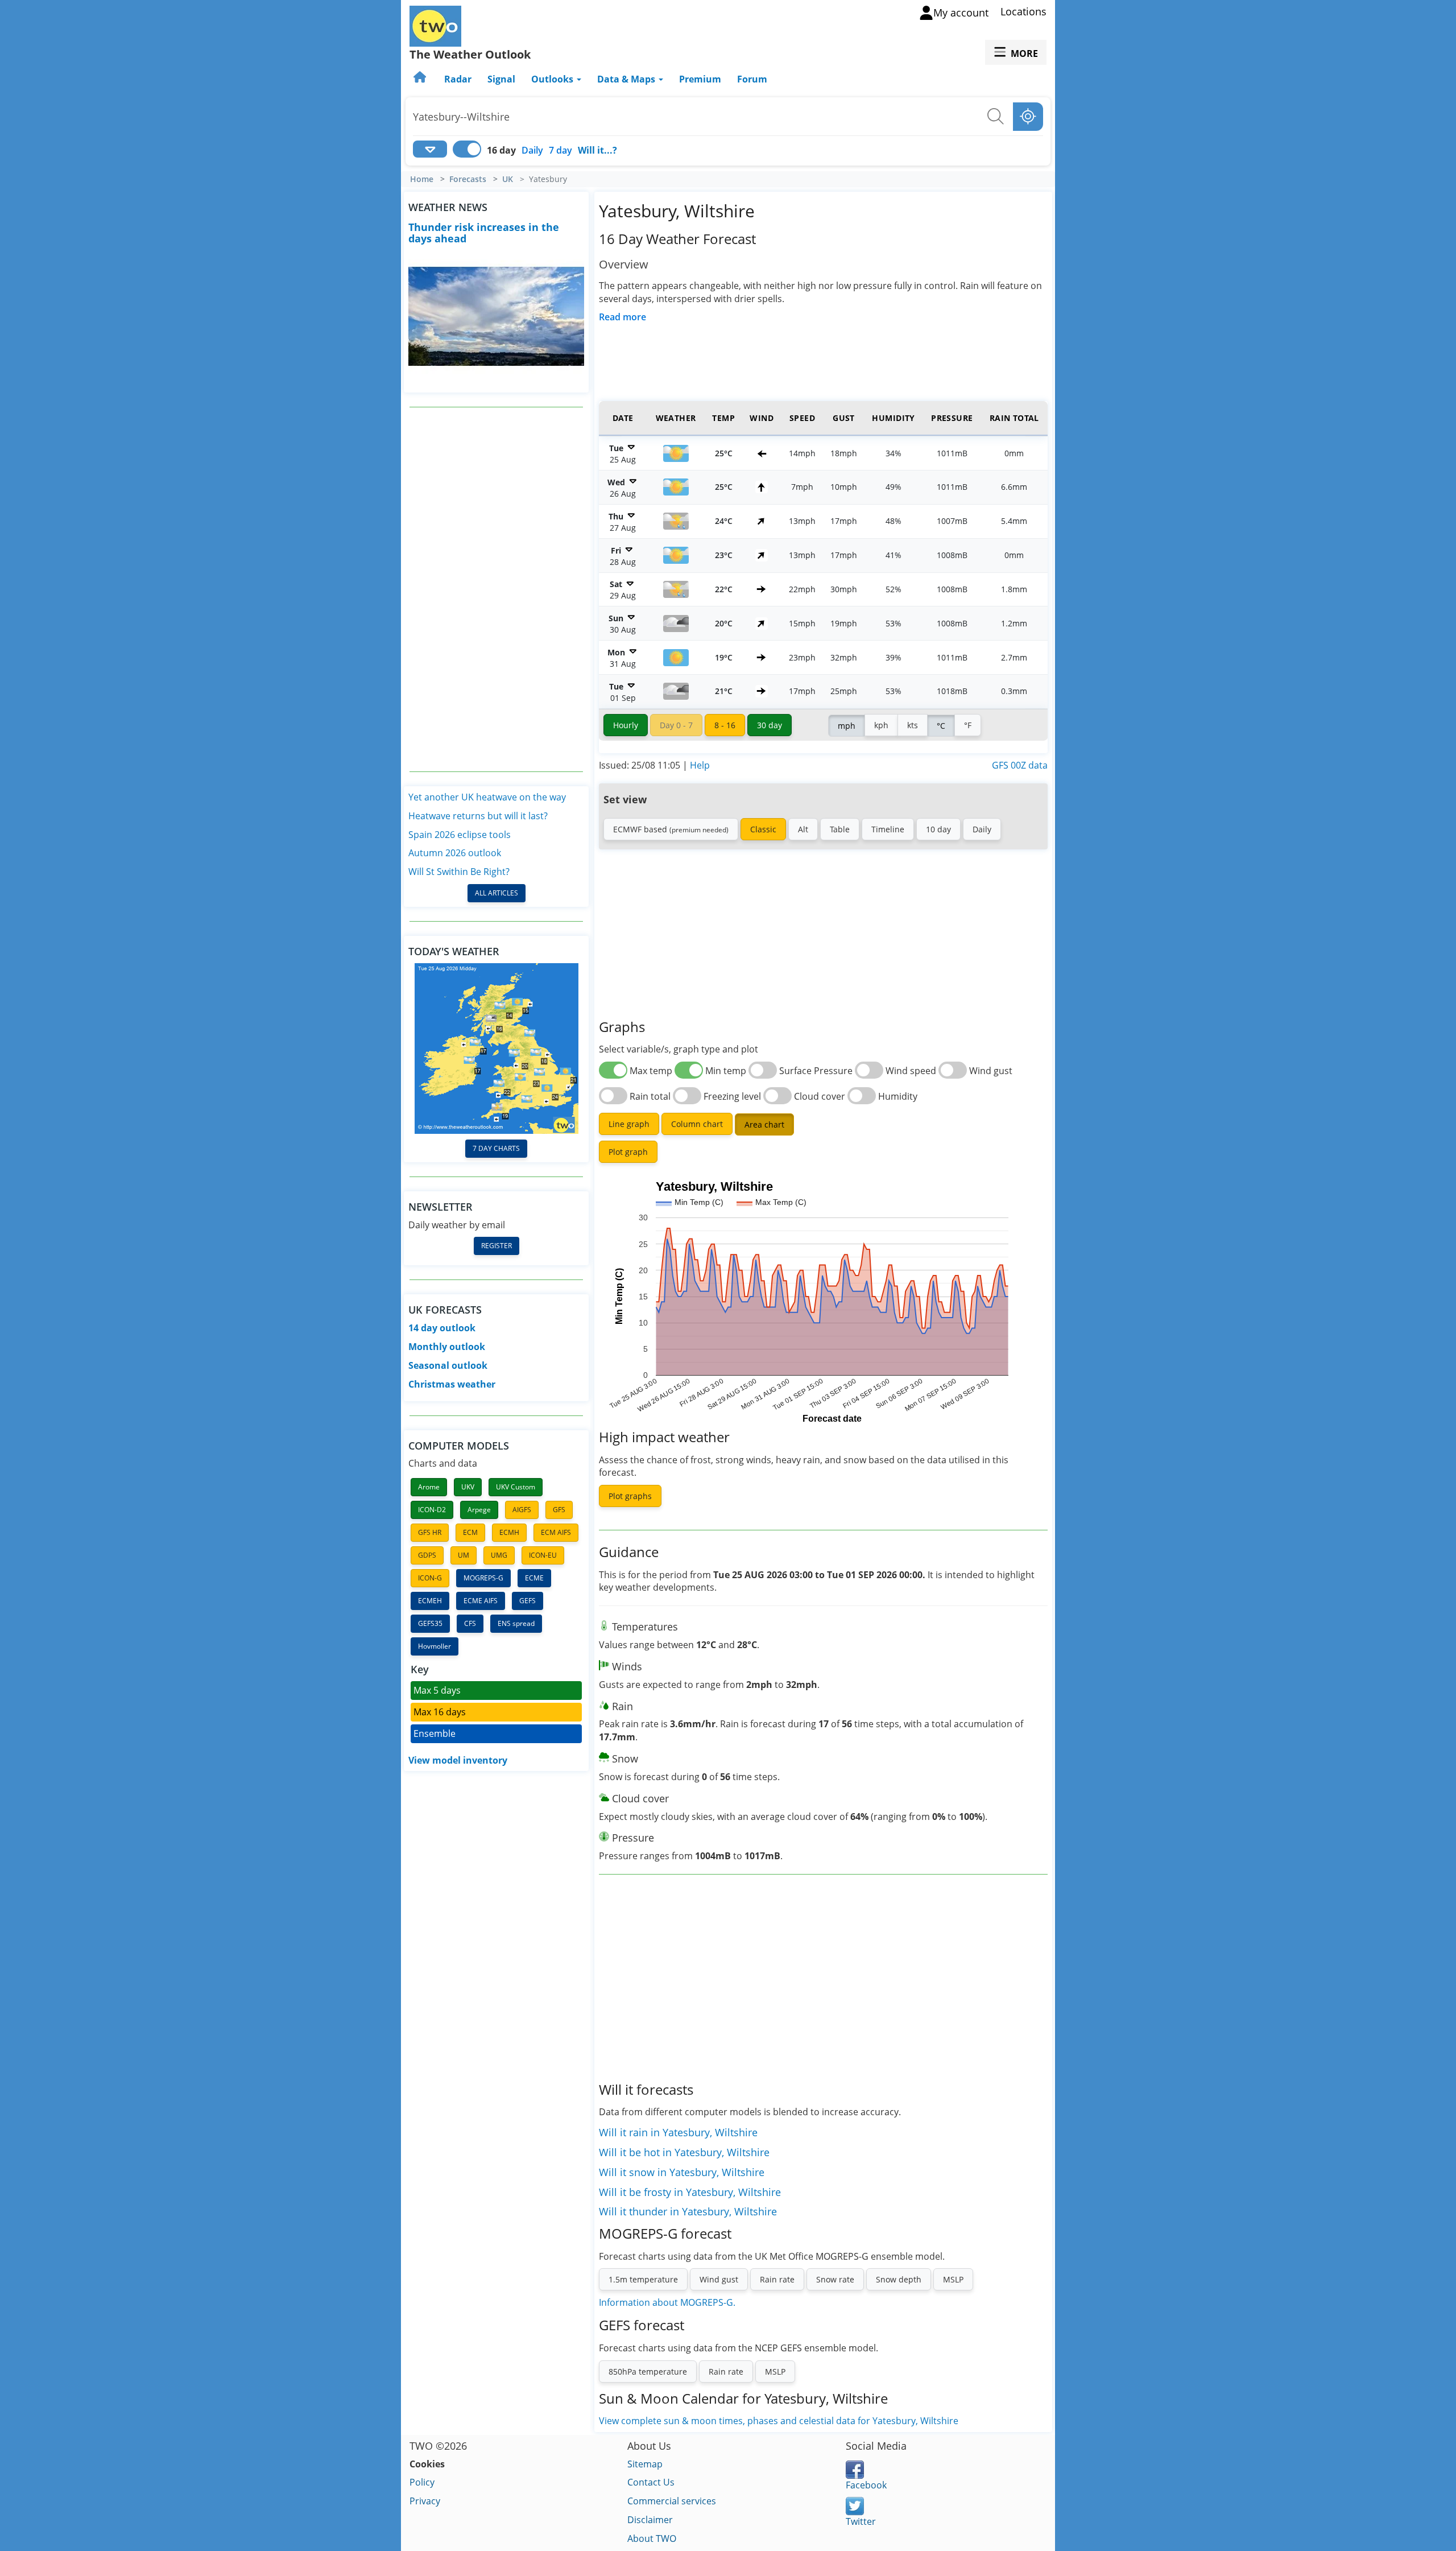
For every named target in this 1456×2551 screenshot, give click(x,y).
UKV (468, 1487)
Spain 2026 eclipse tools (460, 835)
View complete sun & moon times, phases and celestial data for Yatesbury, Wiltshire (779, 2421)
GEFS (528, 1601)
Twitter (861, 2521)
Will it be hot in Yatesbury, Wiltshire (684, 2152)
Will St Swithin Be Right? (459, 872)
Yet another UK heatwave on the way (487, 797)
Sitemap (645, 2464)
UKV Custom (516, 1487)
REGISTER (497, 1246)
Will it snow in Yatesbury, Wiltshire (682, 2172)
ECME (534, 1578)
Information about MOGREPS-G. (667, 2302)
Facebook (866, 2485)
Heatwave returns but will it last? (478, 816)
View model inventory (458, 1760)
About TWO (652, 2538)
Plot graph (628, 1152)
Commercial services (672, 2501)
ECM (470, 1532)
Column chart (697, 1124)
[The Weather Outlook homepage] (421, 79)
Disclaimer (650, 2520)
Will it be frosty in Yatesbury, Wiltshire (690, 2192)
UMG (499, 1555)
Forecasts (468, 179)
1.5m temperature (643, 2279)
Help (700, 765)
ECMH (509, 1532)
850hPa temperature (648, 2372)
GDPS (427, 1555)
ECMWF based (671, 829)
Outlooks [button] (553, 79)
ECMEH (430, 1601)
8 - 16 (725, 725)
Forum (752, 79)
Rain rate (777, 2279)
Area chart (764, 1124)
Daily (532, 150)
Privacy (425, 2501)
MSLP (953, 2279)
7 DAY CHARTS (496, 1148)
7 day (561, 150)
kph (881, 725)
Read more (622, 317)
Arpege (479, 1510)
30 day (770, 725)
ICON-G (430, 1578)
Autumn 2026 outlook (455, 853)
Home (422, 179)
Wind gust (719, 2279)
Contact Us (651, 2482)
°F (968, 725)
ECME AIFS (481, 1601)
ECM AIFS (556, 1532)
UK (508, 179)
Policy (422, 2482)
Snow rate (835, 2279)
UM (464, 1555)
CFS (470, 1623)
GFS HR (430, 1532)
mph (847, 726)
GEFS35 (430, 1623)
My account (961, 13)
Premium (700, 79)
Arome (429, 1487)
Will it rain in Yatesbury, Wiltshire (678, 2132)
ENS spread (516, 1623)
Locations (1023, 11)
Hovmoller (435, 1646)
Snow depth (899, 2279)
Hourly (626, 725)
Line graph (629, 1124)
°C (941, 726)
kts (913, 725)
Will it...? (597, 150)
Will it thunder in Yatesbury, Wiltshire (688, 2211)
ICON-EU (543, 1555)
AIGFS (522, 1510)
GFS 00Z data (1020, 765)
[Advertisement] (497, 589)
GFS (559, 1510)
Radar (458, 79)
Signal (501, 79)
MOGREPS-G (483, 1578)
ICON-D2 (432, 1510)
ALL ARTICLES (497, 893)
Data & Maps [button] (627, 79)
